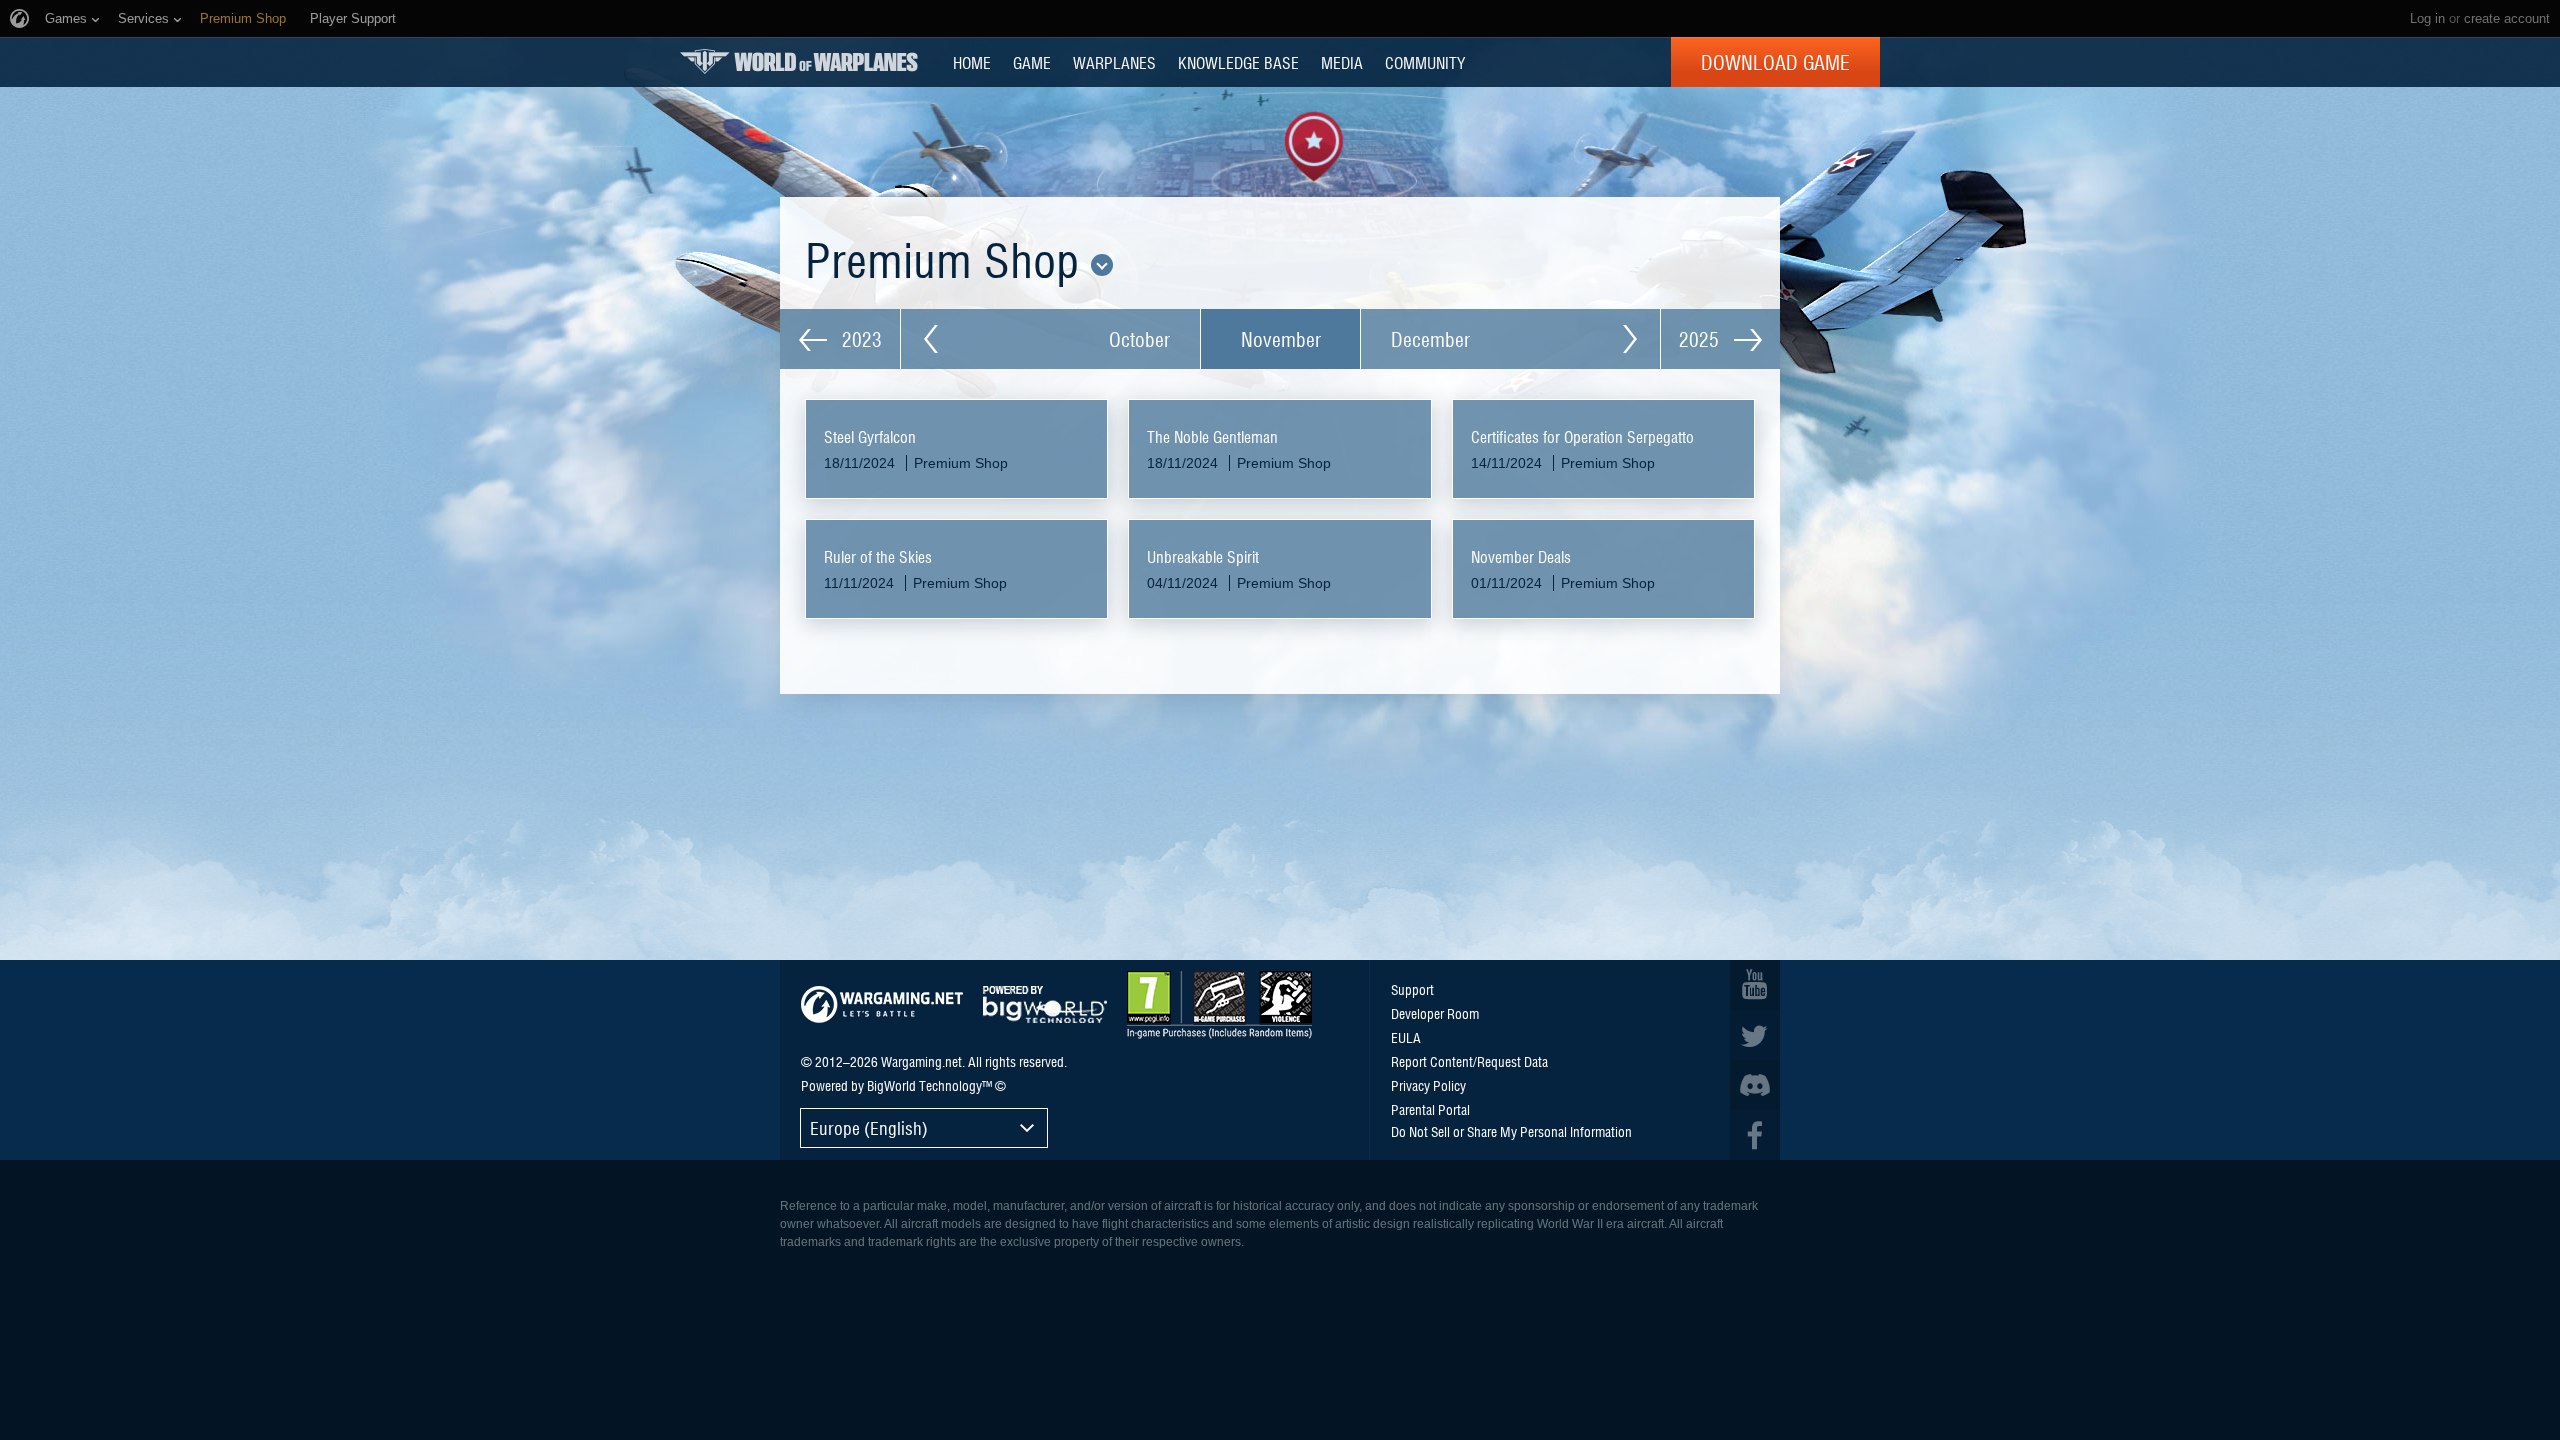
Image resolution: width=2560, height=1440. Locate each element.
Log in (2427, 18)
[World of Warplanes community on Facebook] (1755, 1135)
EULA (1406, 1037)
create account (2507, 18)
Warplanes (1114, 62)
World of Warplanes (799, 61)
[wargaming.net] (882, 1004)
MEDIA (1342, 62)
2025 (1701, 339)
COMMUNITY (1425, 62)
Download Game (1775, 62)
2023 (859, 339)
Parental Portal (1430, 1109)
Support (1412, 989)
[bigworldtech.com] (1045, 1004)
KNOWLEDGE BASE (1238, 62)
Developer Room (1435, 1013)
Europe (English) (869, 1127)
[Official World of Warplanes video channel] (1755, 985)
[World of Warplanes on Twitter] (1755, 1035)
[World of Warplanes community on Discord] (1755, 1085)
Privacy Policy (1428, 1085)
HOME (972, 62)
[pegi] (1219, 1005)
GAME (1032, 62)
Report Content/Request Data (1469, 1061)
